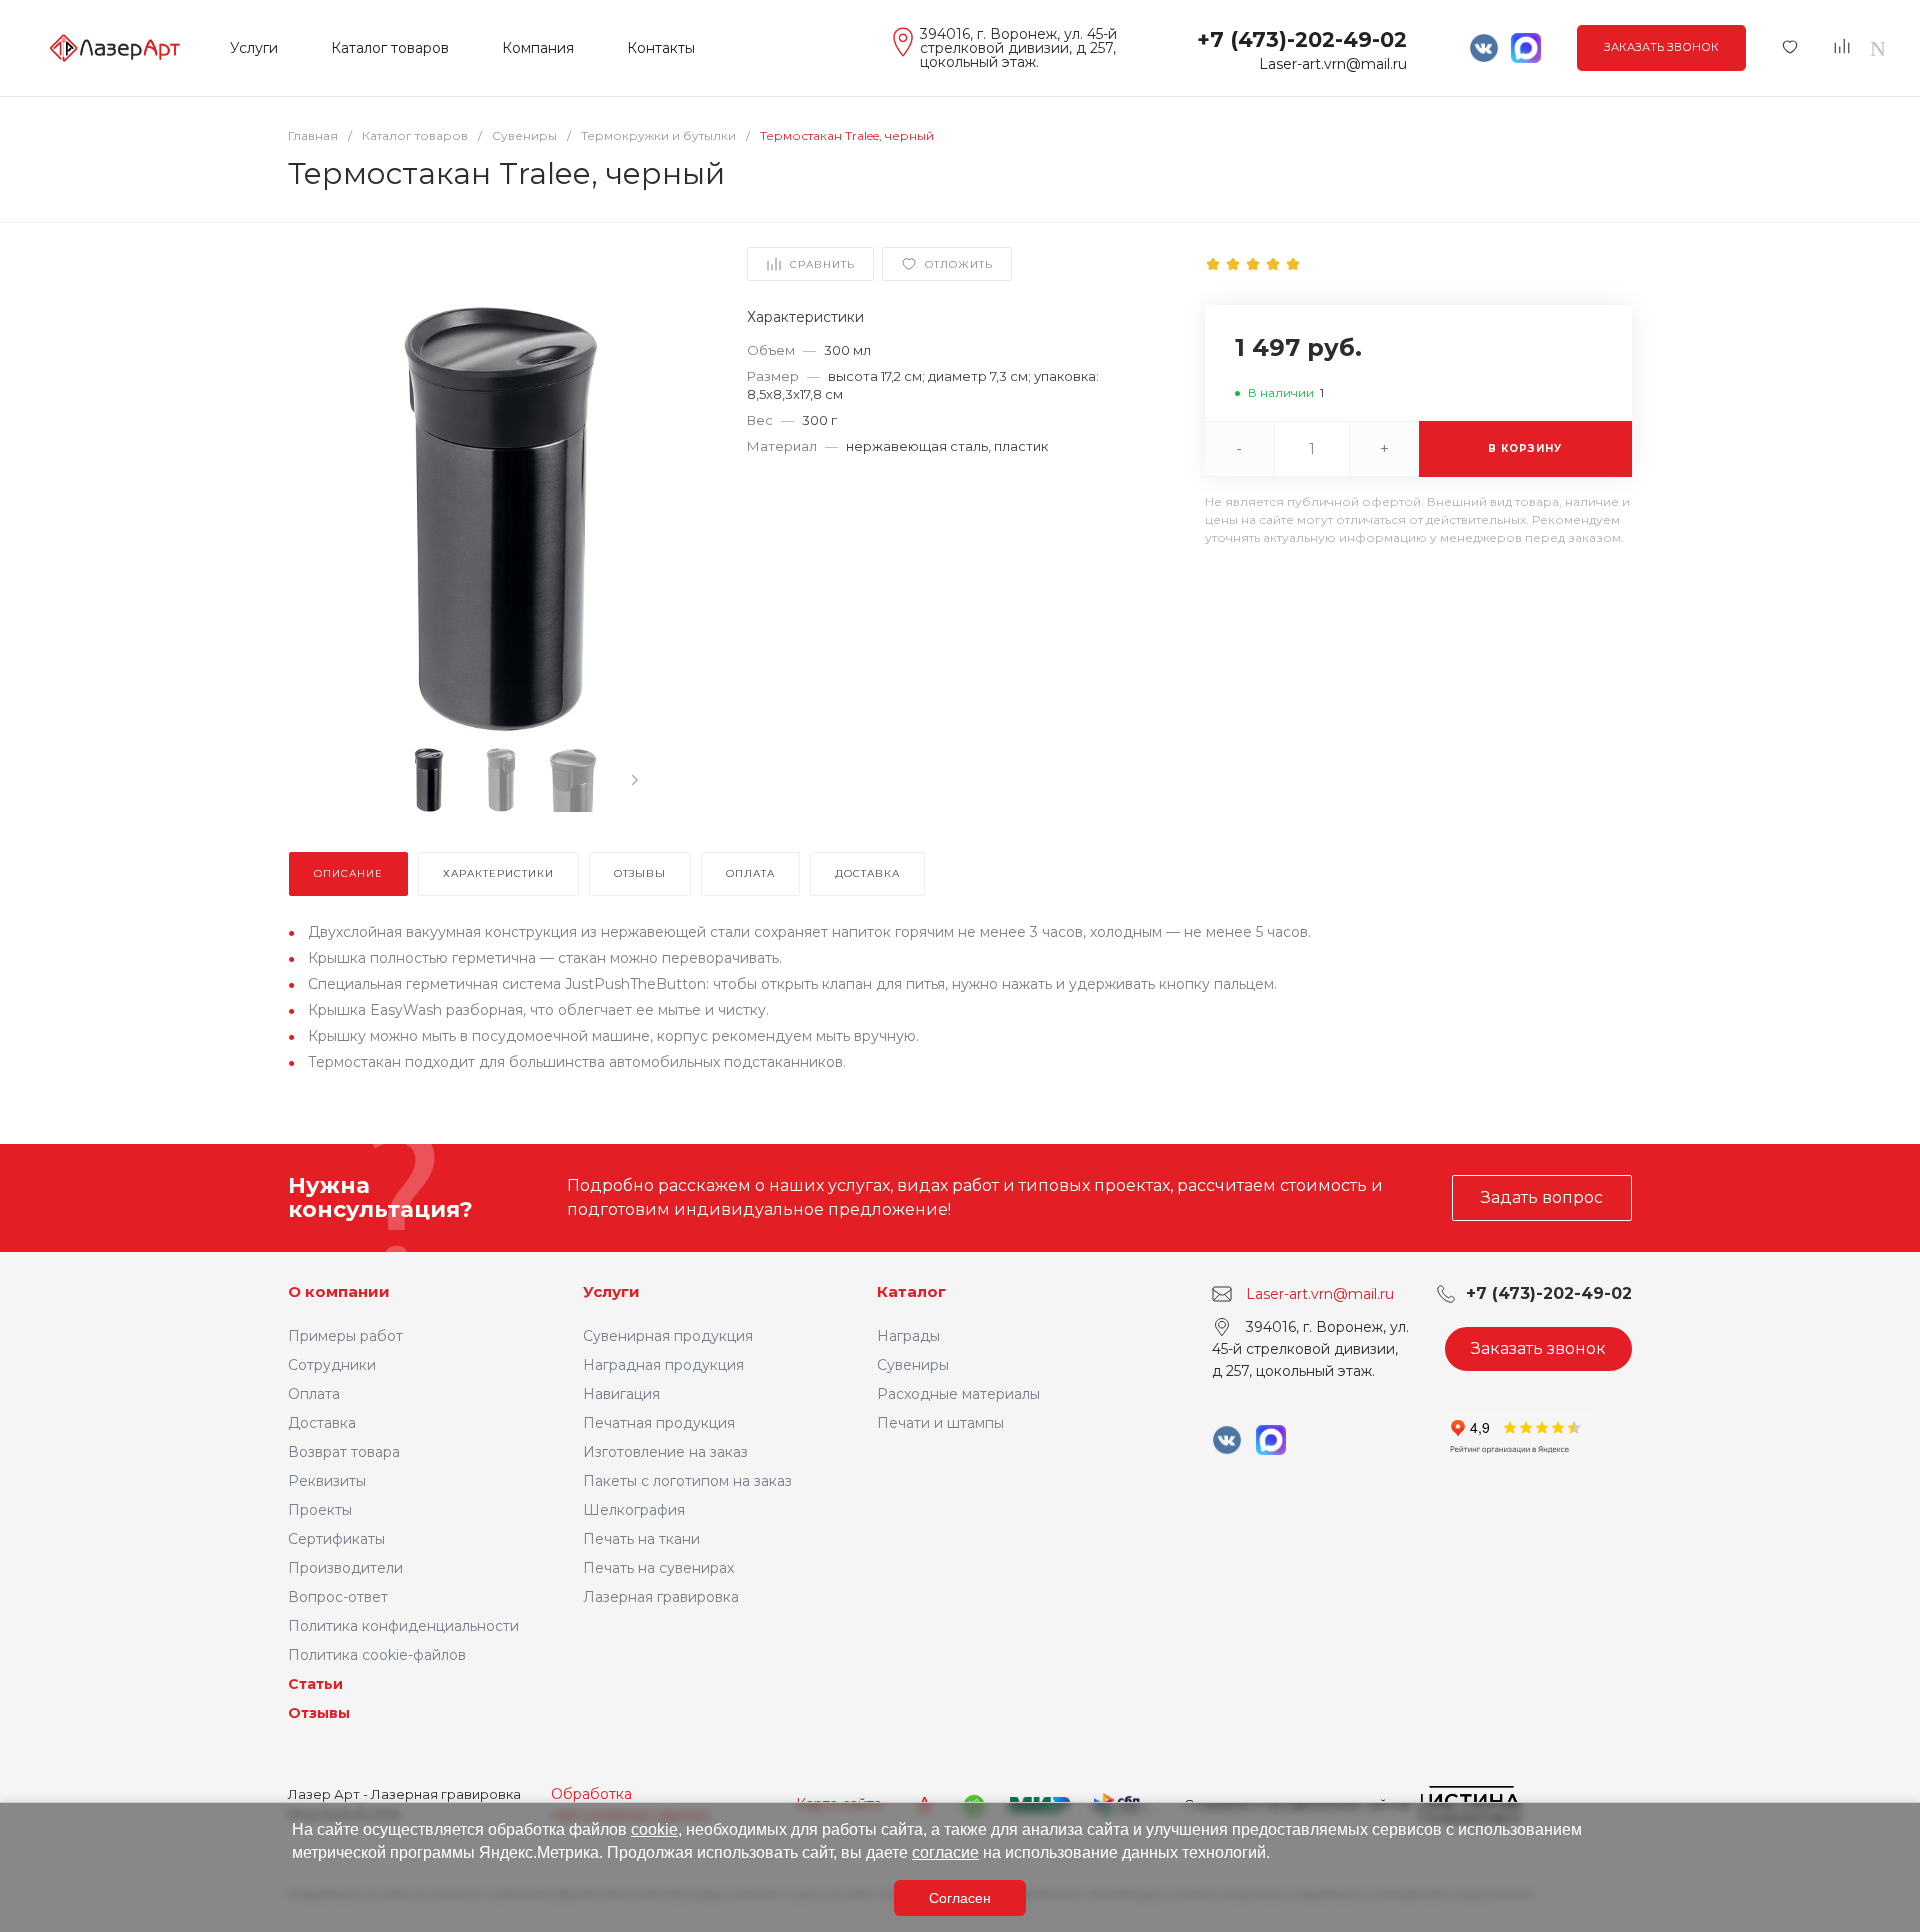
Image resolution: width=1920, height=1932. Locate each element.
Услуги (611, 1291)
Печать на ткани (641, 1539)
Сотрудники (332, 1365)
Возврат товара (344, 1452)
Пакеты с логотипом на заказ (687, 1481)
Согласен (960, 1898)
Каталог (911, 1291)
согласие (945, 1852)
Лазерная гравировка (661, 1597)
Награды (908, 1336)
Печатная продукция (659, 1423)
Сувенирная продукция (668, 1336)
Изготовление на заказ (665, 1452)
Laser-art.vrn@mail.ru (1333, 64)
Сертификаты (336, 1539)
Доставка (322, 1423)
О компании (339, 1291)
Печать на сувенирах (658, 1568)
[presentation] (635, 780)
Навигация (621, 1394)
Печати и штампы (940, 1423)
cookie (654, 1829)
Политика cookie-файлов (377, 1655)
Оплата (314, 1394)
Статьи (315, 1684)
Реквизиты (327, 1481)
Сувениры (913, 1365)
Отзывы (319, 1713)
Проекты (320, 1510)
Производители (345, 1568)
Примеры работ (345, 1336)
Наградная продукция (663, 1365)
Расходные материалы (958, 1394)
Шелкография (634, 1510)
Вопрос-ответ (338, 1597)
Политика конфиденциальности (403, 1626)
